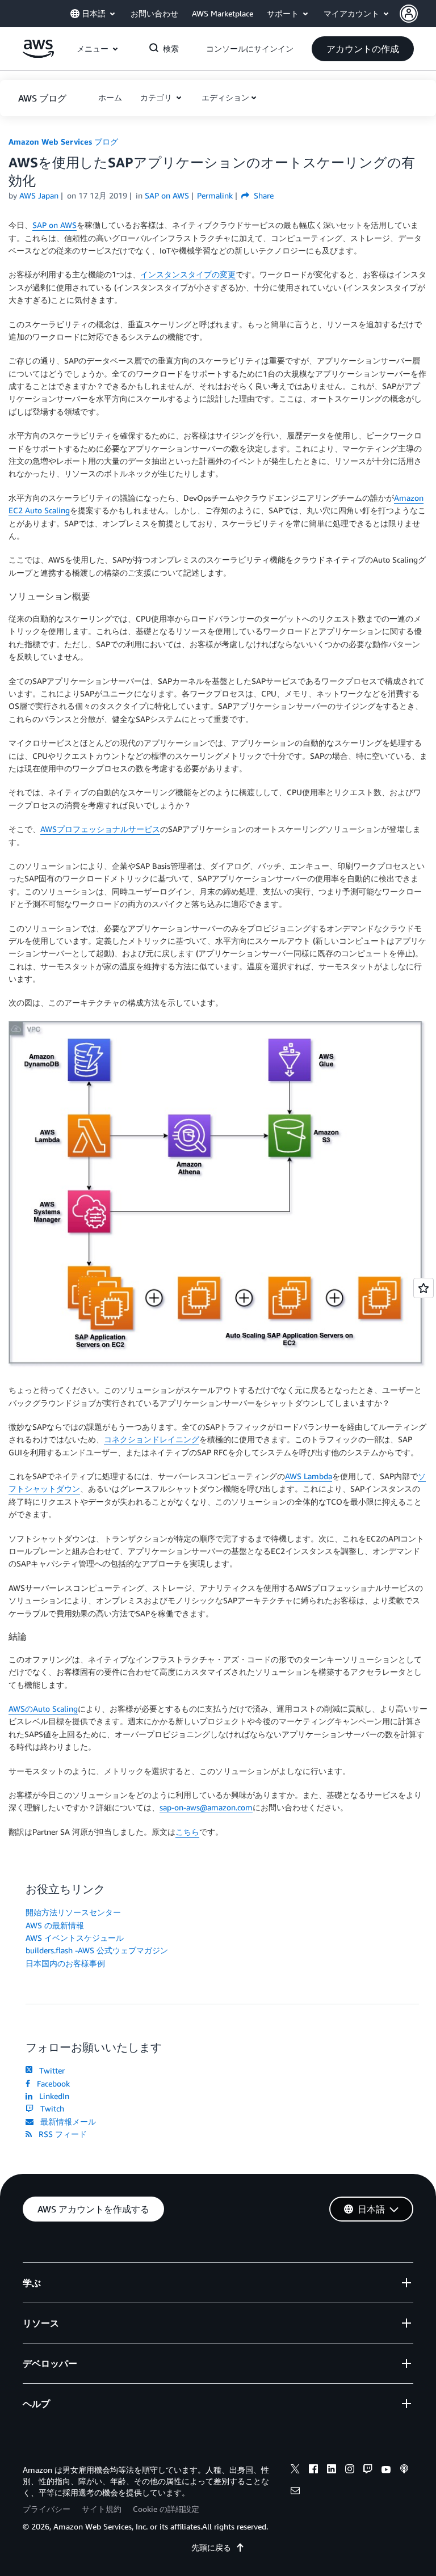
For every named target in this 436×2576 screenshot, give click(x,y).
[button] (418, 14)
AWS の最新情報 (55, 1925)
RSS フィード (60, 2134)
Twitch (50, 2108)
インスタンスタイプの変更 (188, 274)
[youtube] (386, 2471)
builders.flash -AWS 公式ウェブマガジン (97, 1950)
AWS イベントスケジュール (75, 1938)
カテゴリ (157, 97)
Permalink (215, 195)
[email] (295, 2492)
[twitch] (368, 2471)
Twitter (50, 2070)
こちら (187, 1832)
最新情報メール (66, 2121)
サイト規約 (102, 2509)
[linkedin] (332, 2471)
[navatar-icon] (409, 14)
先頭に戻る (211, 2547)
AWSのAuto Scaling (43, 1709)
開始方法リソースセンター (73, 1912)
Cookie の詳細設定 (166, 2509)
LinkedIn (52, 2096)
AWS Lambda (309, 1476)
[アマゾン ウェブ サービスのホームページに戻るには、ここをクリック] (38, 55)
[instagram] (350, 2471)
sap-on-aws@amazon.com (206, 1807)
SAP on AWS (54, 225)
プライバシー (47, 2509)
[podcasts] (404, 2471)
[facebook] (313, 2471)
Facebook (51, 2083)
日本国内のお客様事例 (65, 1963)
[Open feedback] (424, 1288)
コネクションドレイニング (152, 1439)
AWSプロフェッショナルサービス (100, 829)
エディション (225, 97)
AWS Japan (39, 195)
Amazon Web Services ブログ (63, 142)
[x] (295, 2471)
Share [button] (263, 195)
